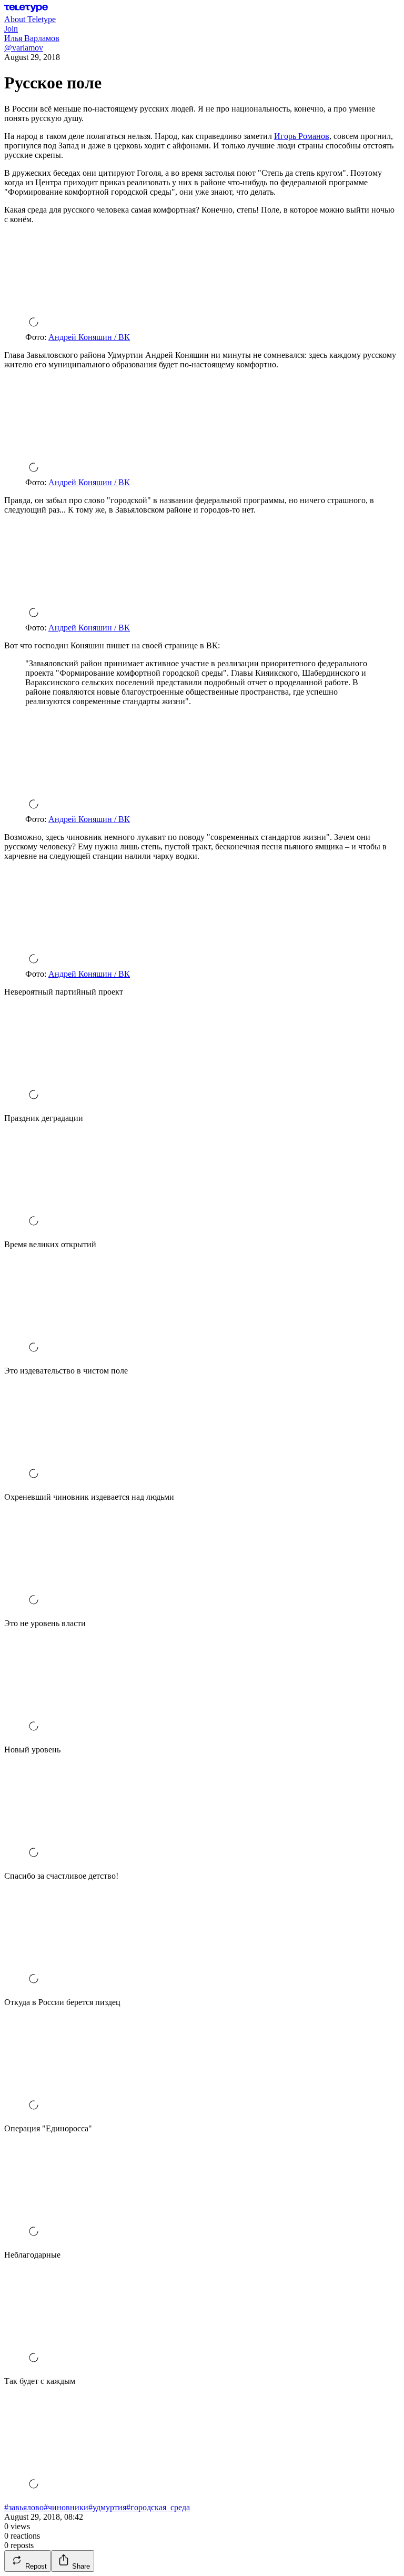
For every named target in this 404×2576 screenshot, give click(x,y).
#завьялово (24, 2507)
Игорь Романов (302, 136)
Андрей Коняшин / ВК (89, 337)
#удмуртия (107, 2507)
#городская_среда (158, 2507)
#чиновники (66, 2507)
